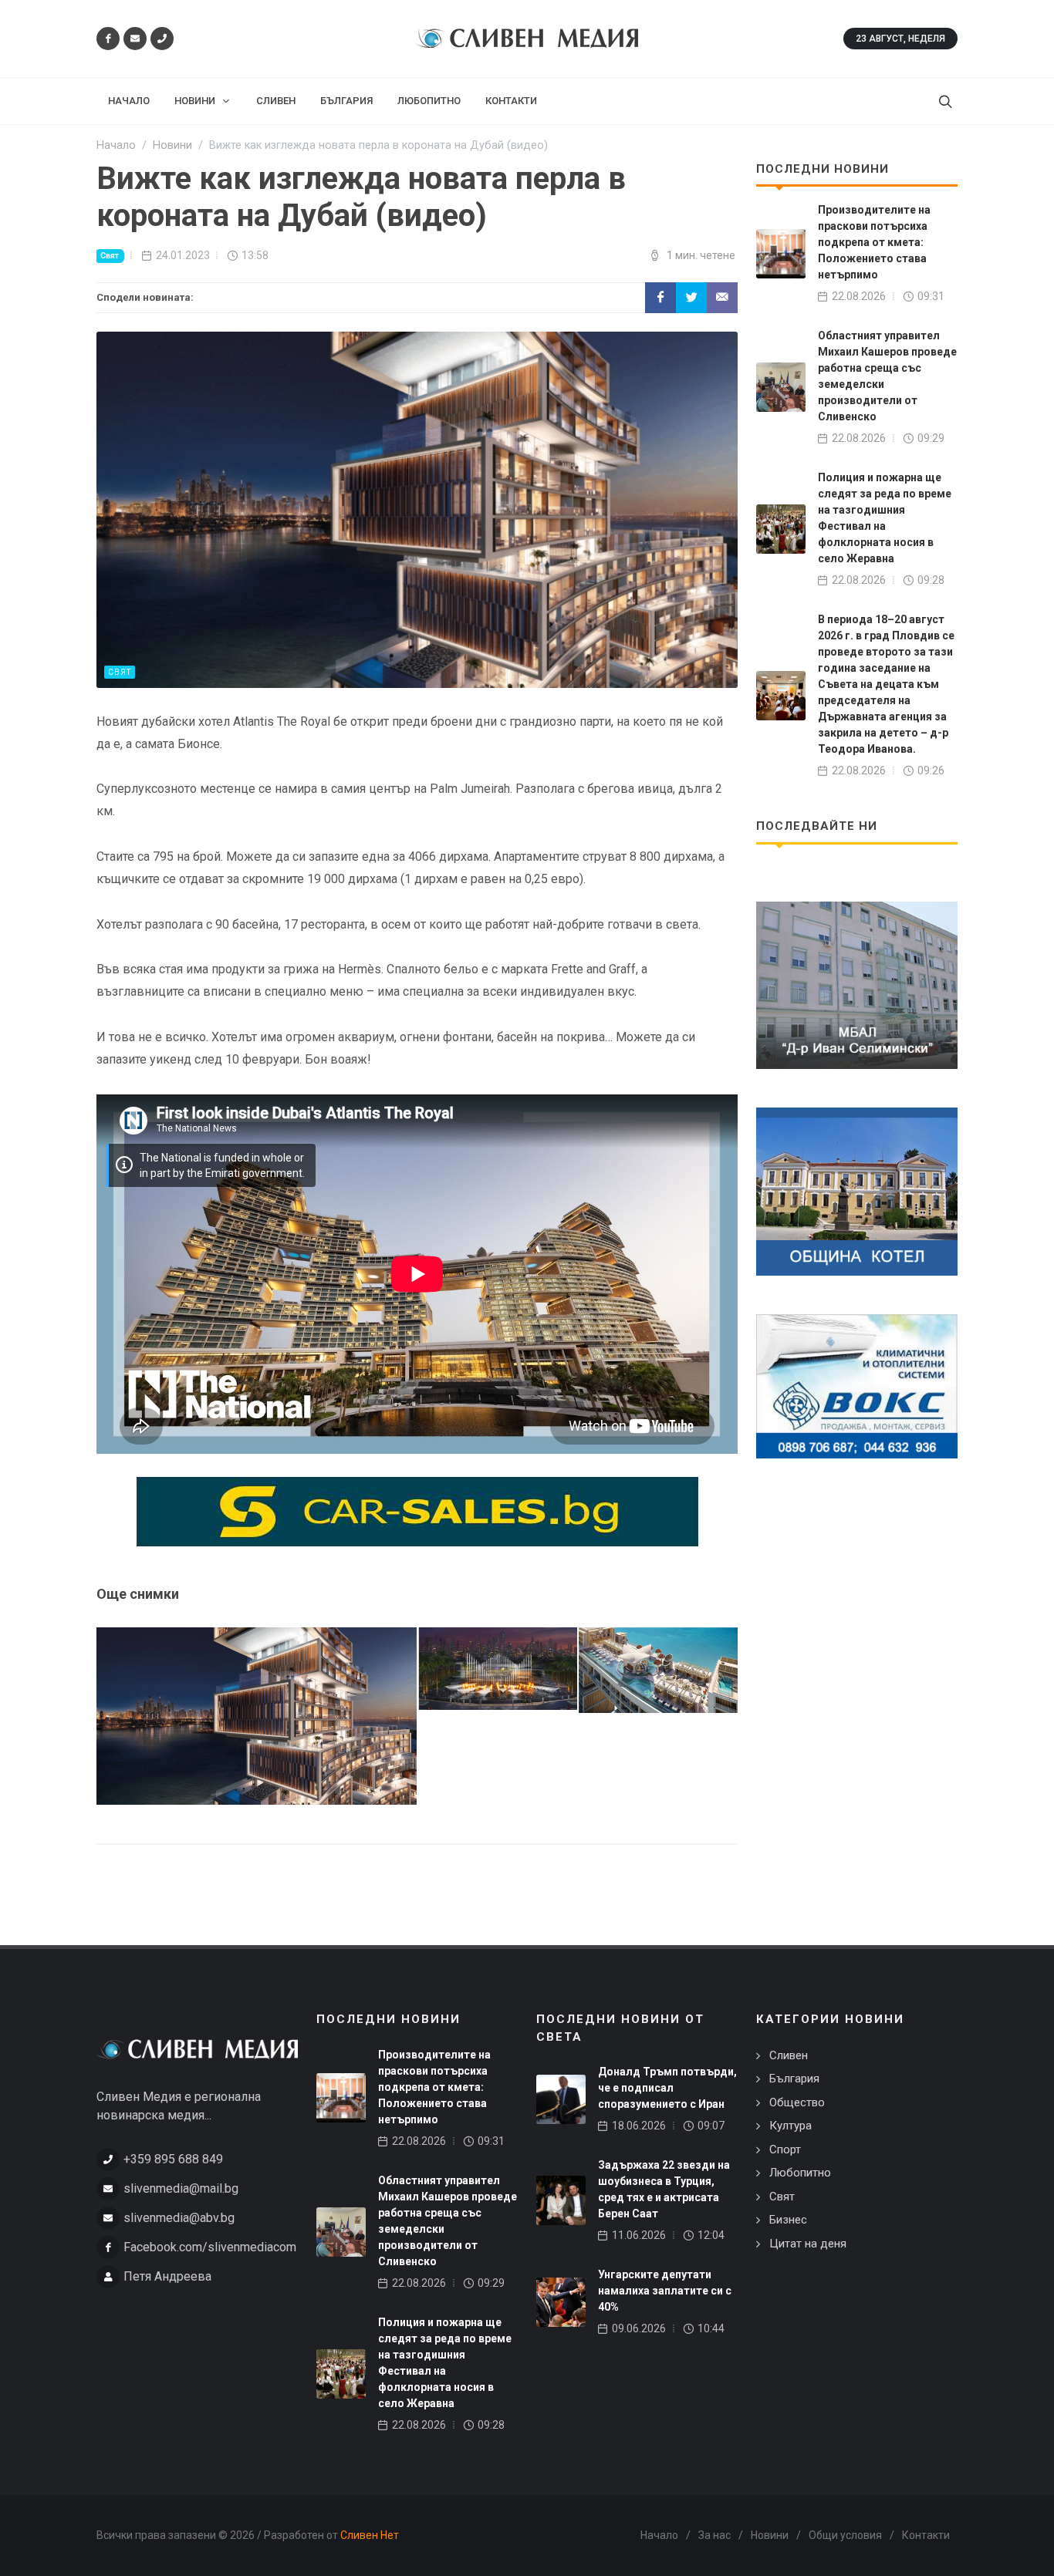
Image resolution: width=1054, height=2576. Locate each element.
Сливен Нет (370, 2535)
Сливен (789, 2055)
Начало (659, 2535)
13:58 (255, 255)
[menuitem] (129, 101)
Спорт (785, 2149)
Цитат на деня (808, 2244)
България (794, 2079)
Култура (790, 2126)
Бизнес (788, 2220)
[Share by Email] (722, 298)
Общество (797, 2102)
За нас (714, 2535)
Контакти (926, 2535)
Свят (110, 256)
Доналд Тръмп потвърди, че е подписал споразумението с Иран (667, 2088)
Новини (770, 2535)
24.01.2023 (183, 255)
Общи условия (845, 2535)
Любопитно (800, 2173)
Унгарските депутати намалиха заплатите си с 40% (665, 2291)
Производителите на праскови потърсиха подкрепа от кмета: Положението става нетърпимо (874, 242)
